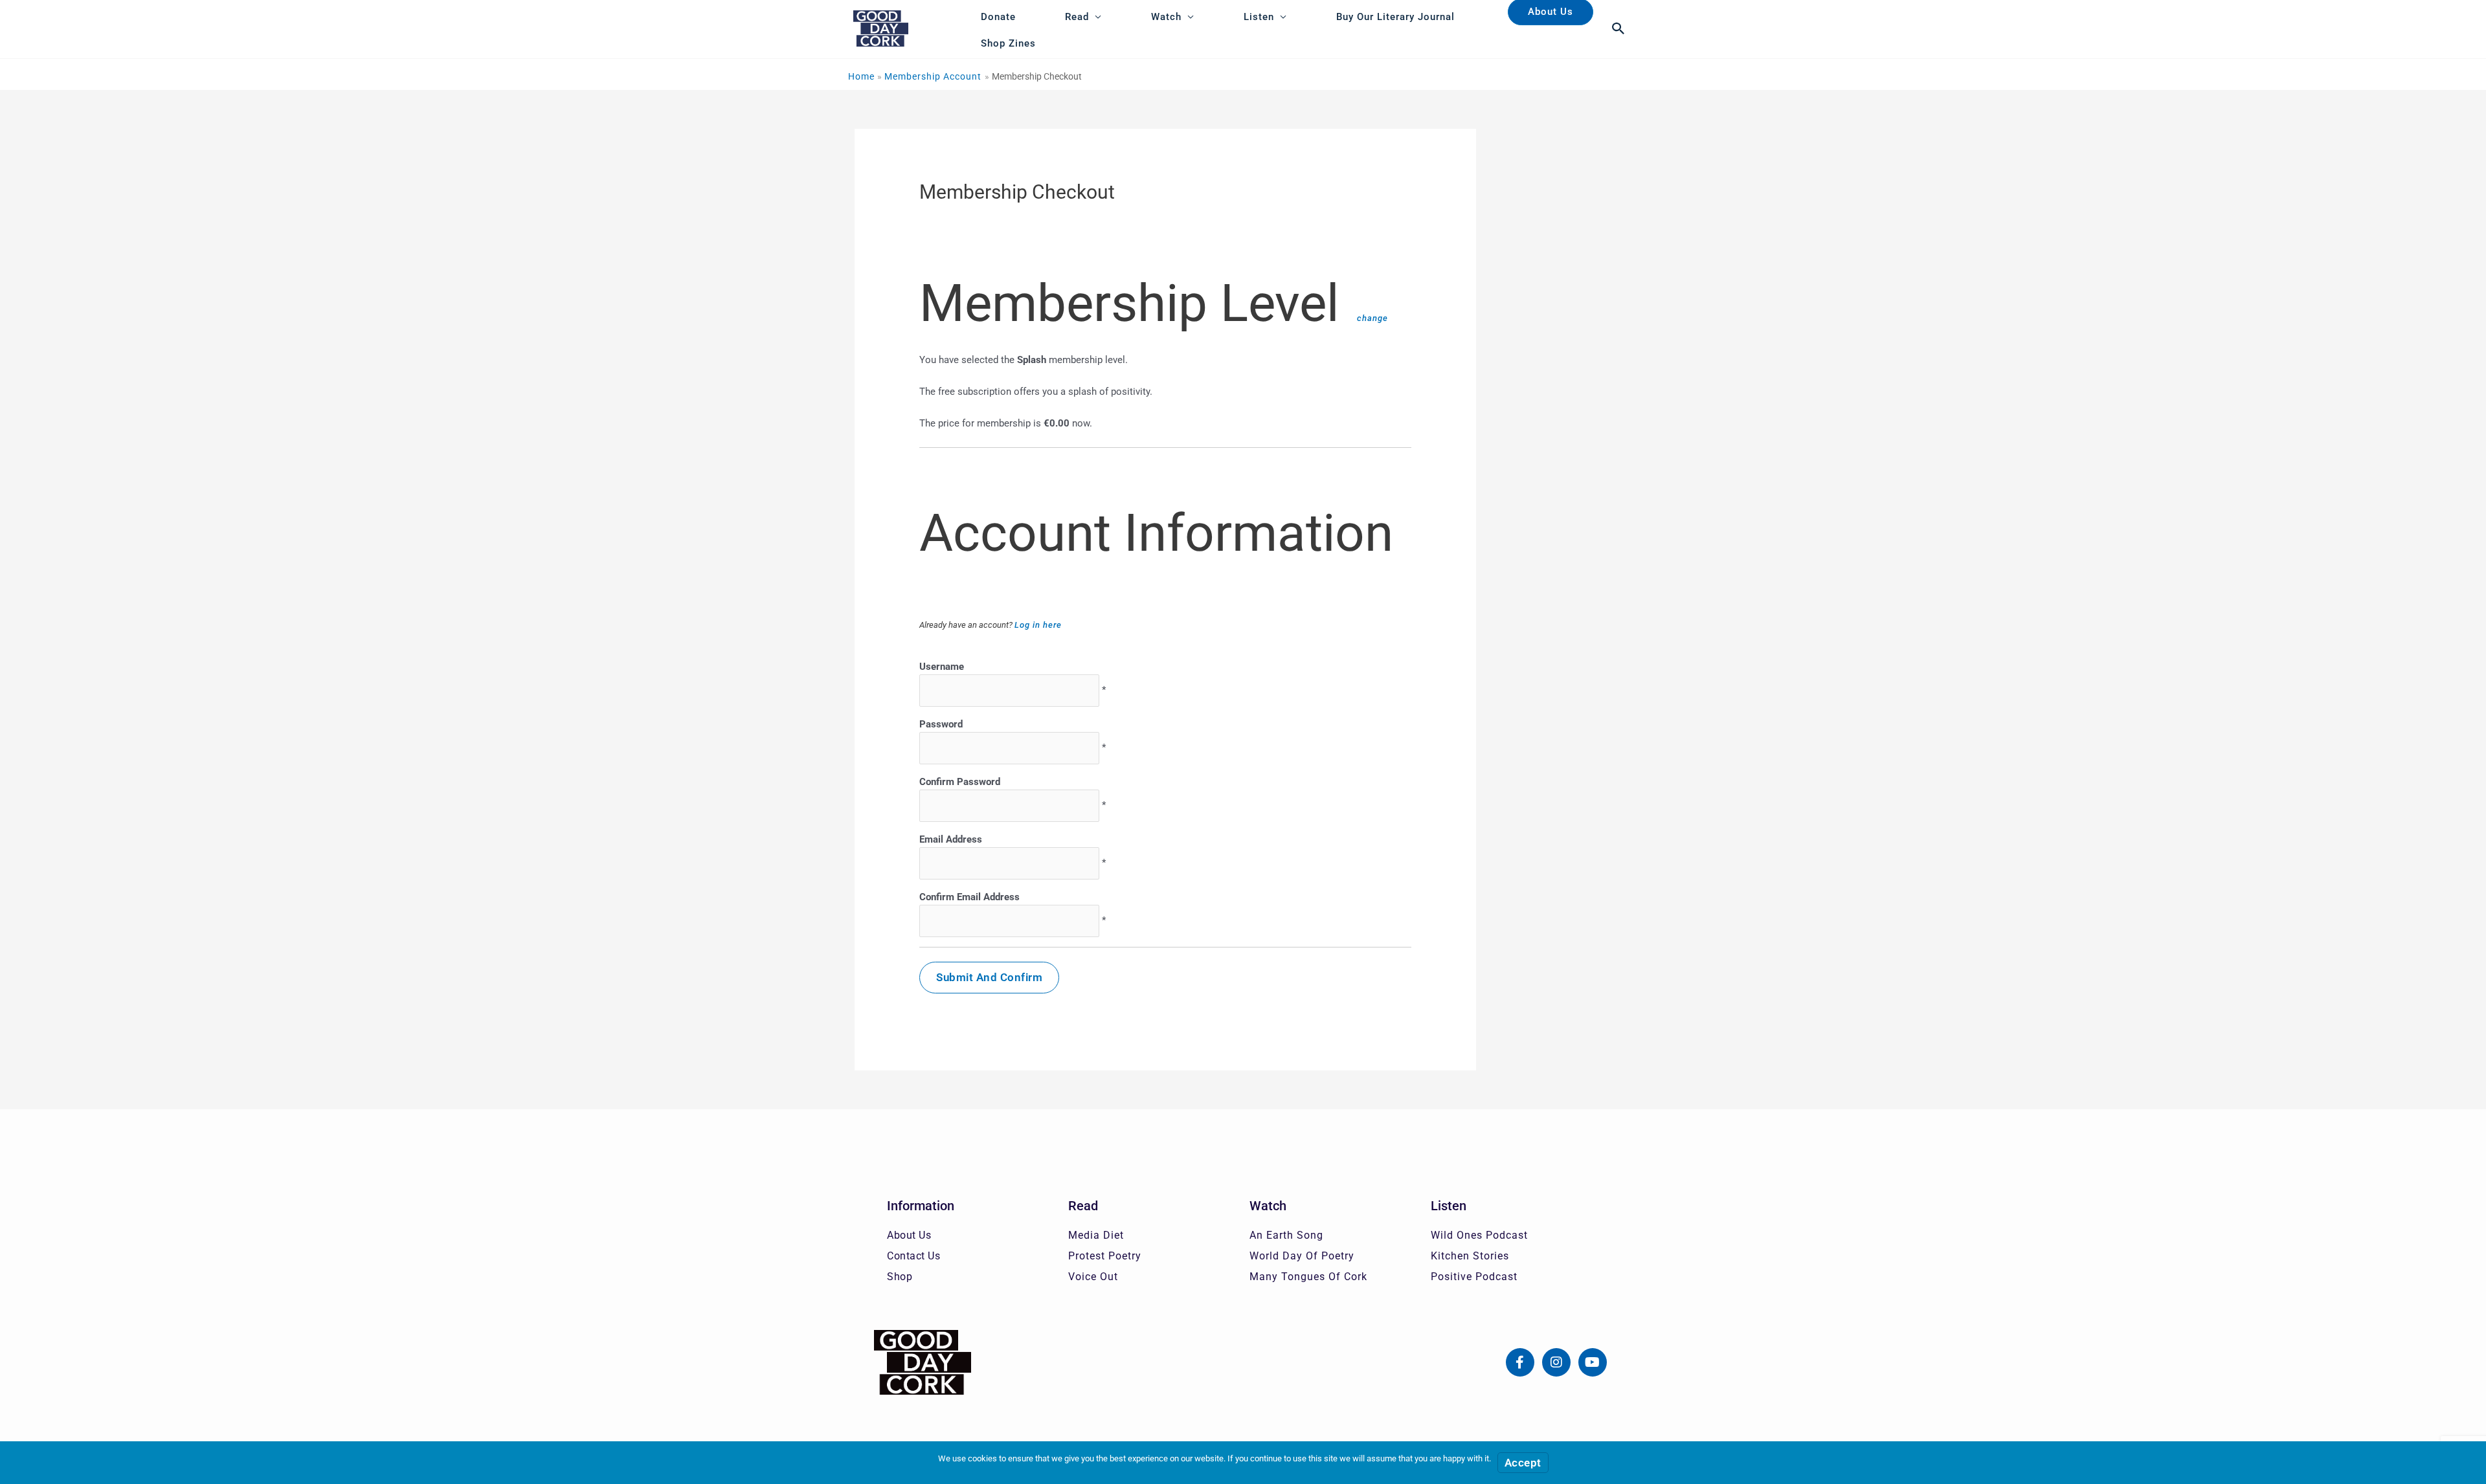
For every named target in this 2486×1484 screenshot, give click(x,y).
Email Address (951, 839)
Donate (998, 17)
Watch (1166, 17)
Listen (1259, 17)
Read (1077, 17)
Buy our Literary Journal (1395, 17)
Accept (1523, 1463)
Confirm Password (960, 782)
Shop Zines (1008, 43)
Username (942, 667)
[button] (1619, 28)
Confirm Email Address (969, 897)
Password (941, 724)
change (1372, 318)
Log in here (1038, 625)
